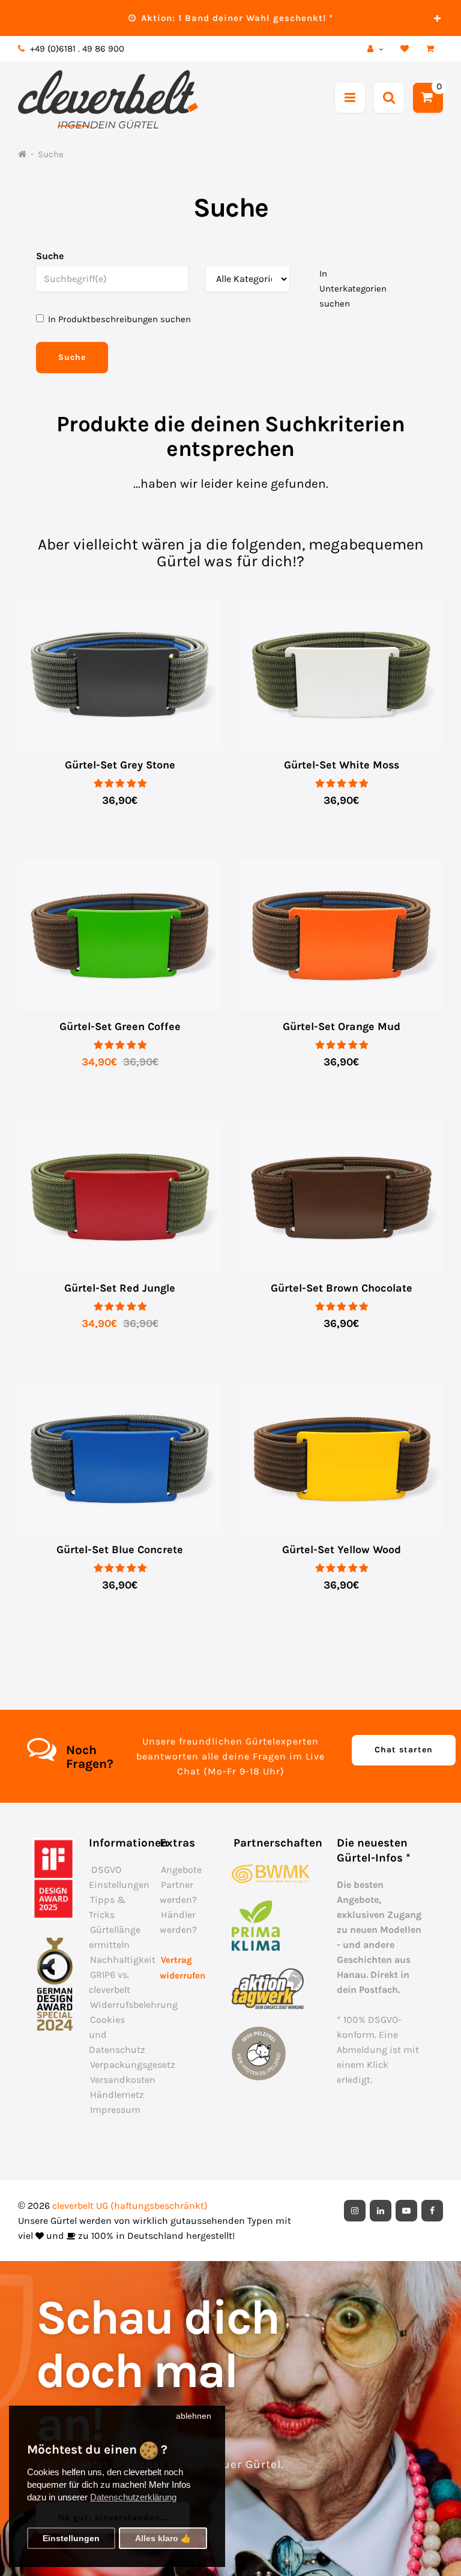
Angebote (181, 1870)
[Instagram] (355, 2211)
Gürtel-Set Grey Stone (120, 765)
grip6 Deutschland (251, 2206)
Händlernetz (117, 2095)
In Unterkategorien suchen (353, 289)
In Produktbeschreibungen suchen (119, 319)
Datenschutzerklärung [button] (133, 2497)
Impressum (115, 2110)
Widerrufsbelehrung (134, 2005)
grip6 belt (159, 49)
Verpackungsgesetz (133, 2065)
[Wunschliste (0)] (406, 49)
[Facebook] (432, 2211)
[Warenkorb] (432, 49)
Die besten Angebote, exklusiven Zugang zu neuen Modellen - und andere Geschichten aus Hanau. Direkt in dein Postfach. (379, 1937)
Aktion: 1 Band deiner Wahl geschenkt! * (236, 18)
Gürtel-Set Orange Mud (342, 1026)
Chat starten (404, 1750)
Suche (51, 154)
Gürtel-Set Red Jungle (120, 1288)
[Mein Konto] (377, 49)
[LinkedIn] (381, 2211)
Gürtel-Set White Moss (342, 765)
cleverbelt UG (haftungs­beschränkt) (130, 2206)
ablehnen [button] (194, 2416)
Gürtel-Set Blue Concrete (120, 1550)
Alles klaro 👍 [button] (163, 2539)
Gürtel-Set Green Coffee (120, 1026)
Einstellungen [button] (71, 2539)
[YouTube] (406, 2211)
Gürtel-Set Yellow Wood (342, 1550)
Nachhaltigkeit (123, 1960)
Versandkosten (123, 2080)
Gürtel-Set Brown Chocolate (342, 1288)
